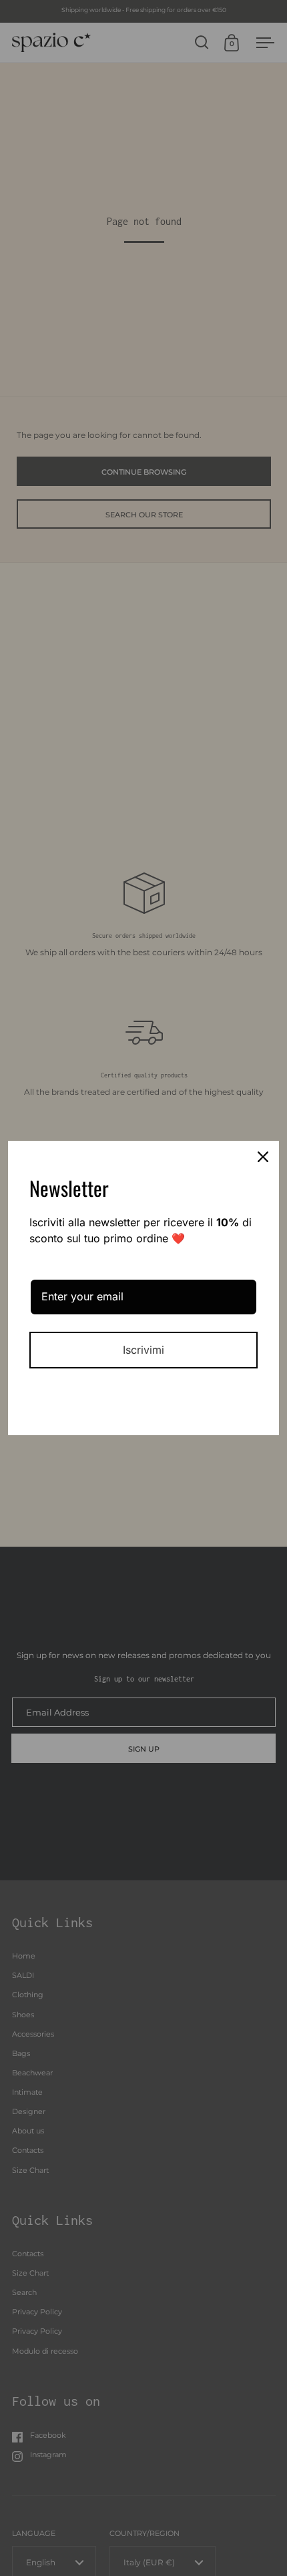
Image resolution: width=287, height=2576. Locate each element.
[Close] (263, 1157)
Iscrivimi (143, 1350)
